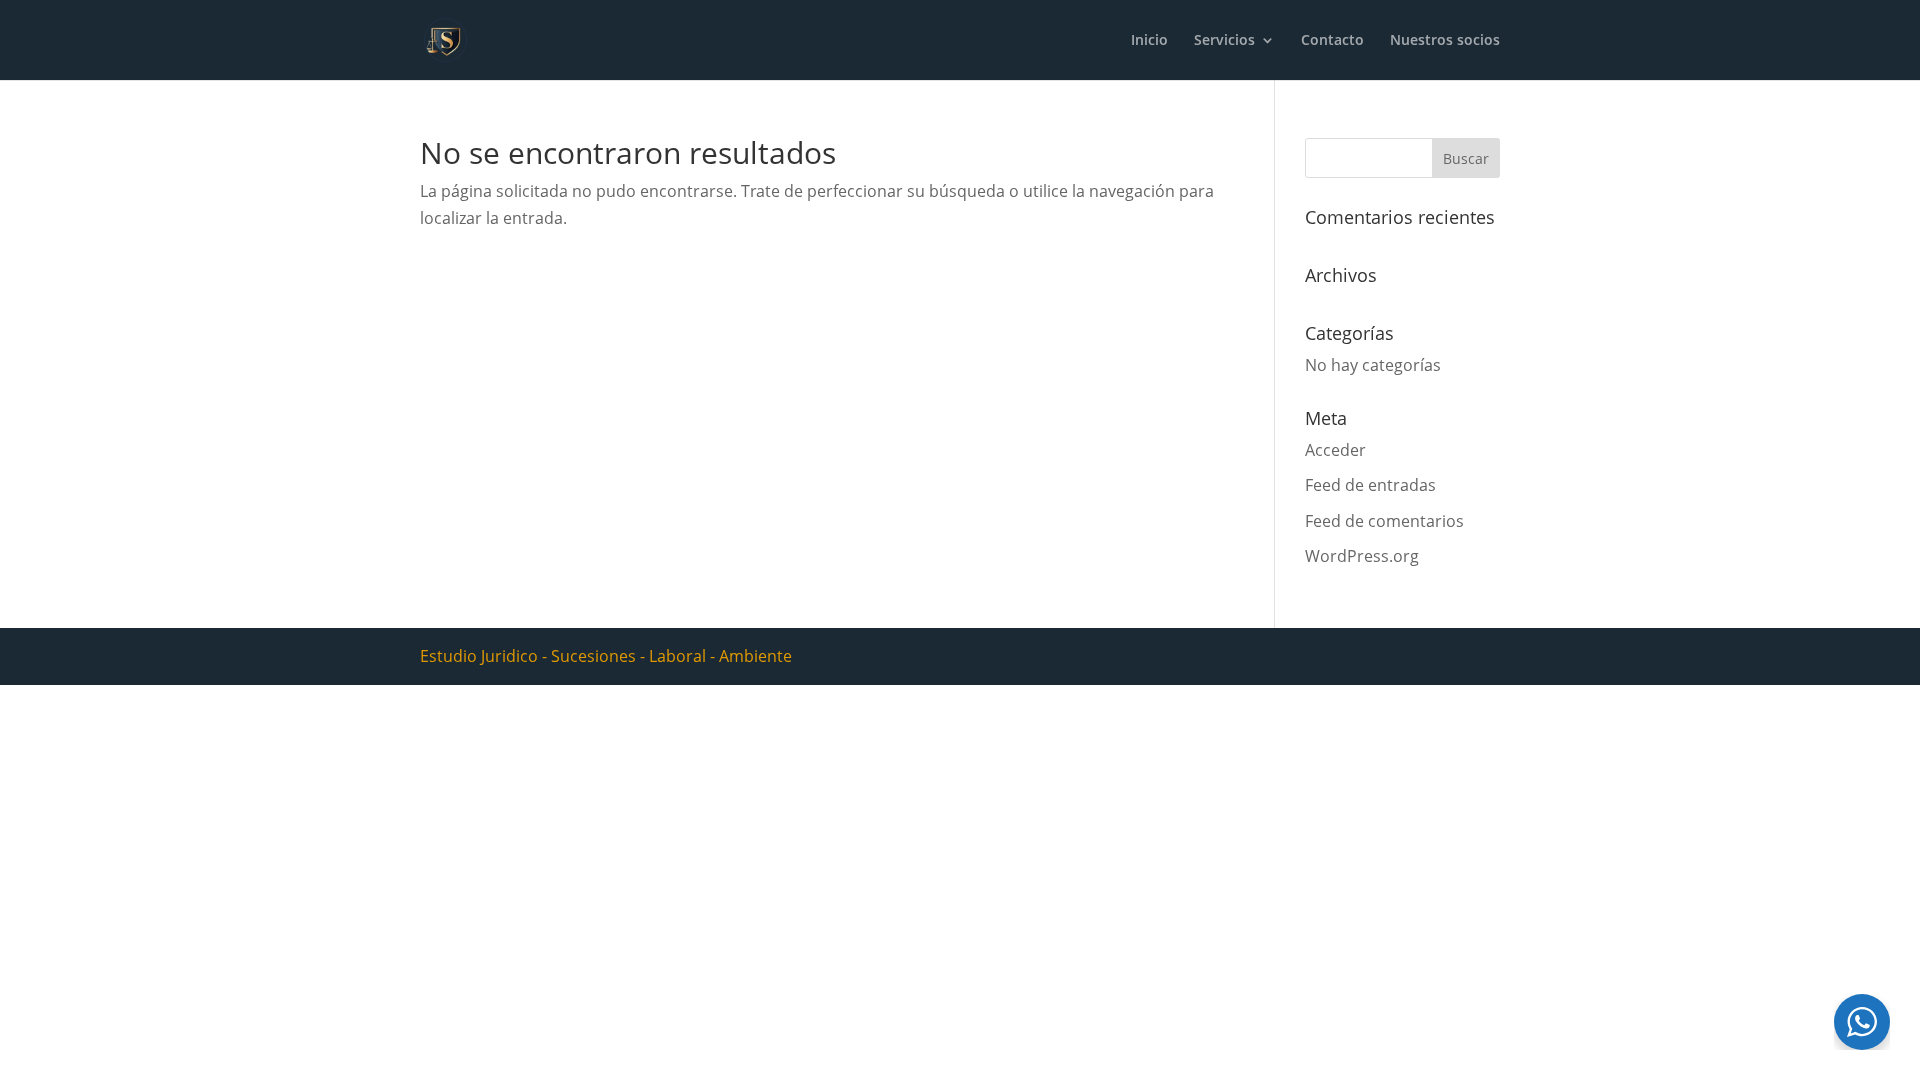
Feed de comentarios (1384, 521)
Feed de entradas (1370, 485)
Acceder (1335, 450)
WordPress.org (1362, 556)
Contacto (1332, 41)
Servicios (1224, 41)
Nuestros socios (1445, 41)
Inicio (1149, 41)
